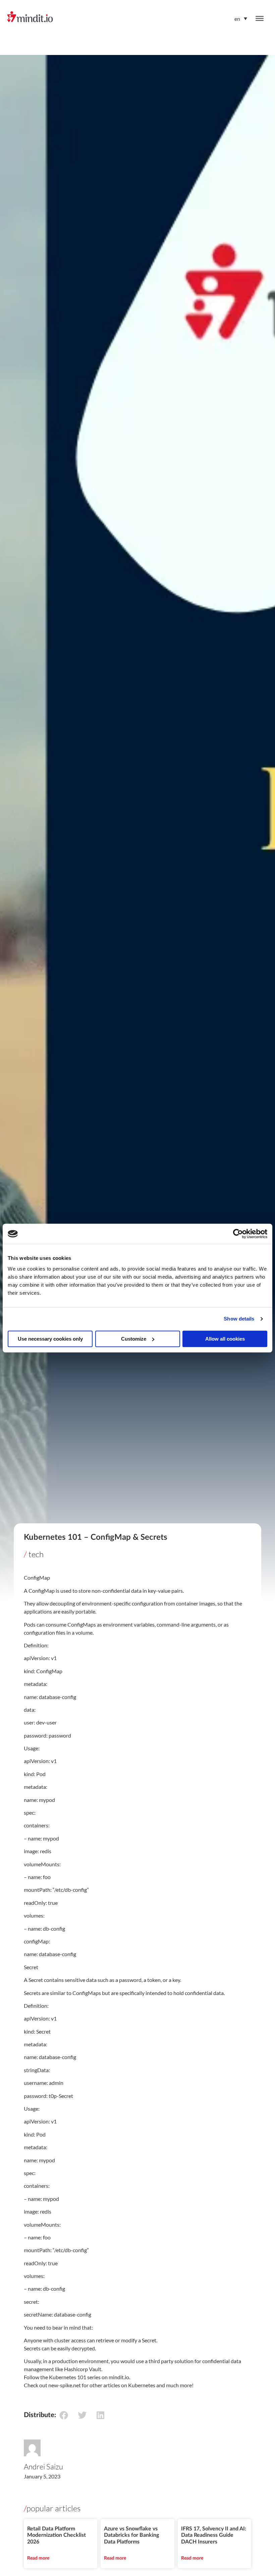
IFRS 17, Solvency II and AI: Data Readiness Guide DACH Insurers (214, 2535)
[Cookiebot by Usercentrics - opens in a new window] (238, 1234)
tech (36, 1554)
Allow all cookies (225, 1339)
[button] (64, 2415)
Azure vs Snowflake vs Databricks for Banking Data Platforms (131, 2535)
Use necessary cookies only (50, 1339)
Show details (239, 1319)
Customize (134, 1339)
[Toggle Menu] (260, 18)
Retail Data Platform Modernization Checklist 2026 (57, 2535)
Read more (38, 2558)
